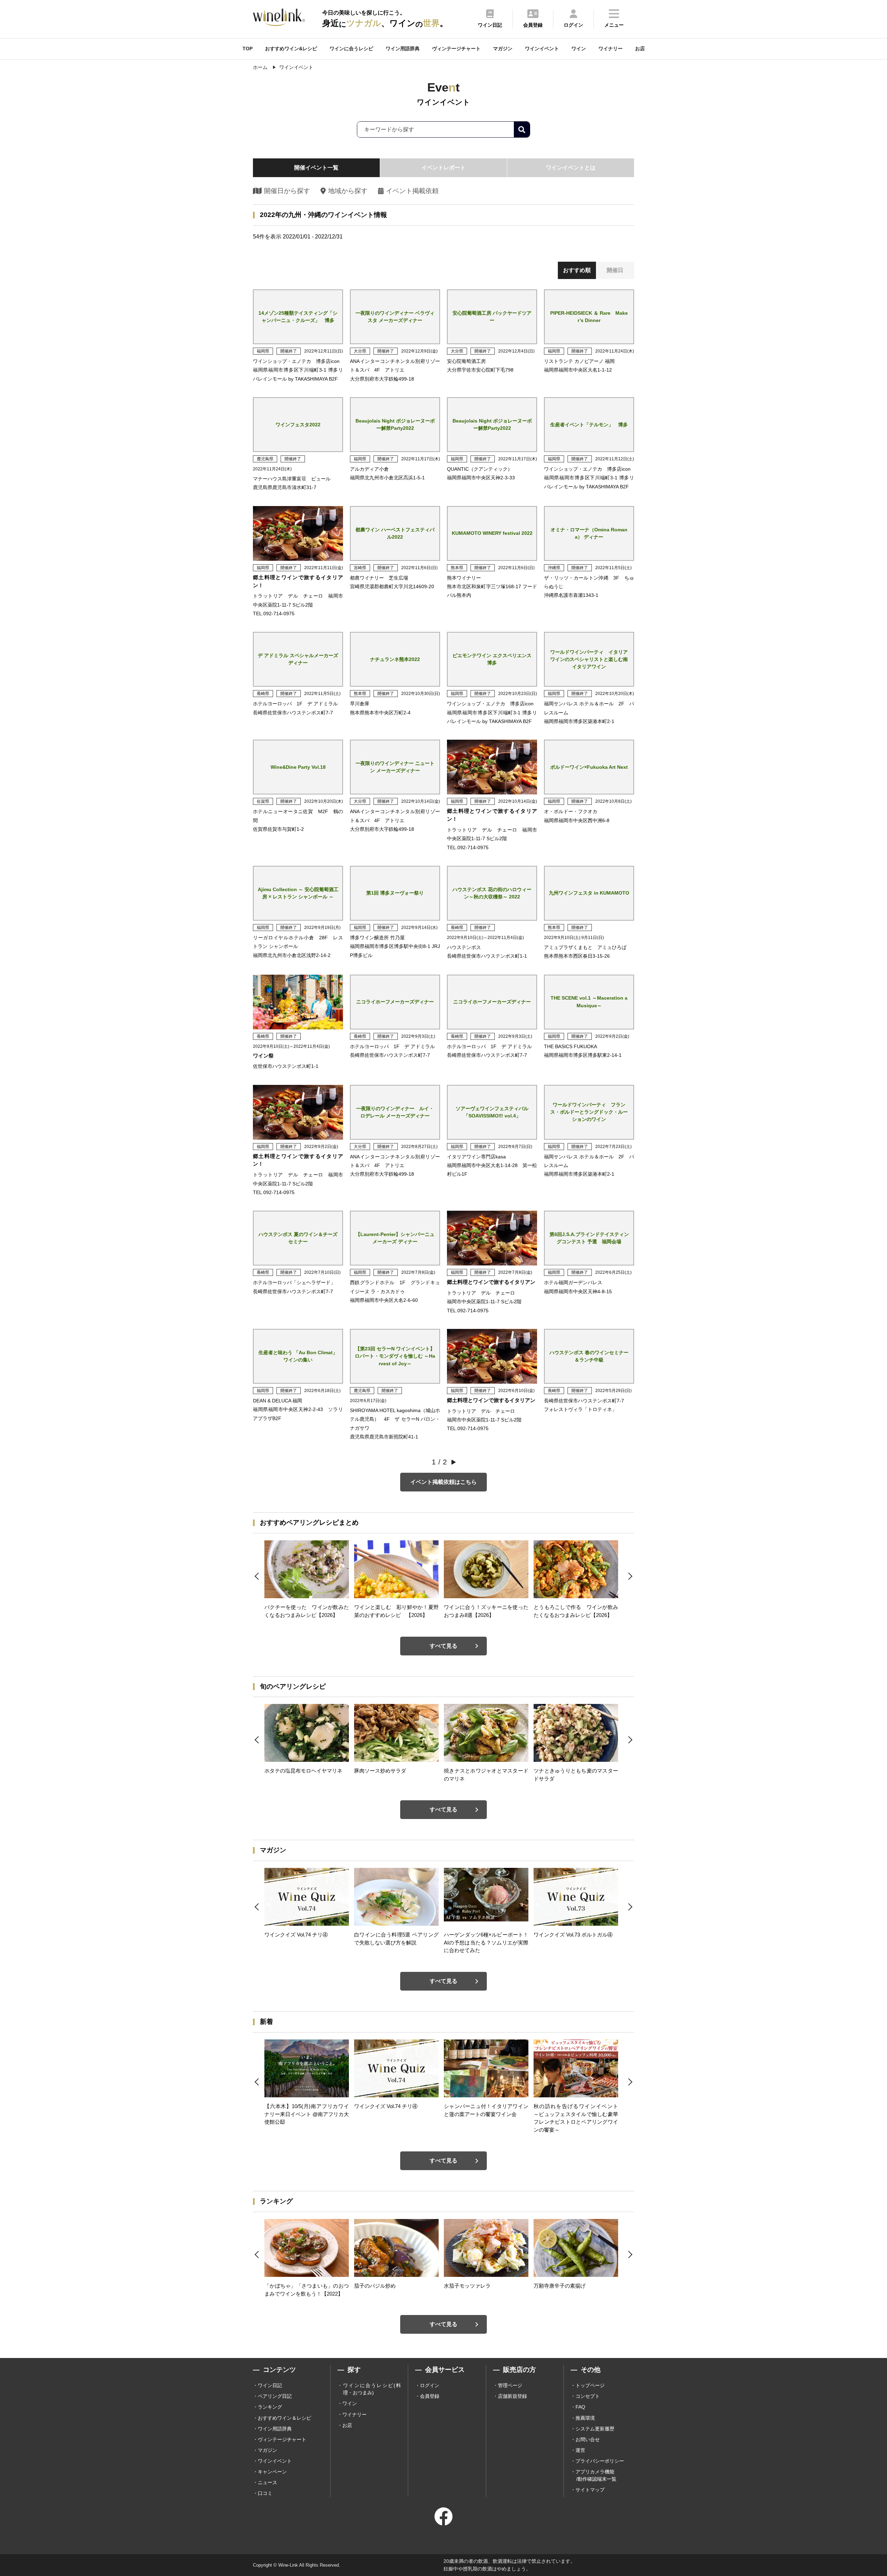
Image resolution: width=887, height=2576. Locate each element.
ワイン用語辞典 (403, 49)
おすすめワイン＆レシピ (284, 2418)
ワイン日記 (270, 2385)
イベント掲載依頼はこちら (443, 1482)
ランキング (270, 2407)
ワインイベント (542, 49)
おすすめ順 (577, 270)
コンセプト (588, 2396)
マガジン (503, 49)
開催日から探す (287, 191)
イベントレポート (443, 168)
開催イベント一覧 (316, 168)
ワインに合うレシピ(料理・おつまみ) (372, 2389)
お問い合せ (588, 2439)
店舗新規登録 (512, 2396)
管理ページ (510, 2385)
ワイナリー (611, 49)
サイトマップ (590, 2490)
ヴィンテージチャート (456, 49)
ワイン (579, 49)
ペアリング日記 (275, 2396)
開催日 (615, 270)
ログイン (430, 2385)
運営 (580, 2450)
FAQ (580, 2407)
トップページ (590, 2385)
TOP (248, 49)
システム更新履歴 (595, 2429)
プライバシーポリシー (600, 2461)
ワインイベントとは (571, 168)
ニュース (267, 2482)
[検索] (522, 129)
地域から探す (348, 191)
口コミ (265, 2493)
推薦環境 (585, 2418)
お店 (640, 49)
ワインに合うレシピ (351, 49)
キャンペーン (272, 2472)
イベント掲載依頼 (412, 191)
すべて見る (443, 1646)
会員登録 (430, 2396)
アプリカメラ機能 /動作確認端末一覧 (596, 2475)
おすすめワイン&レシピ (291, 49)
